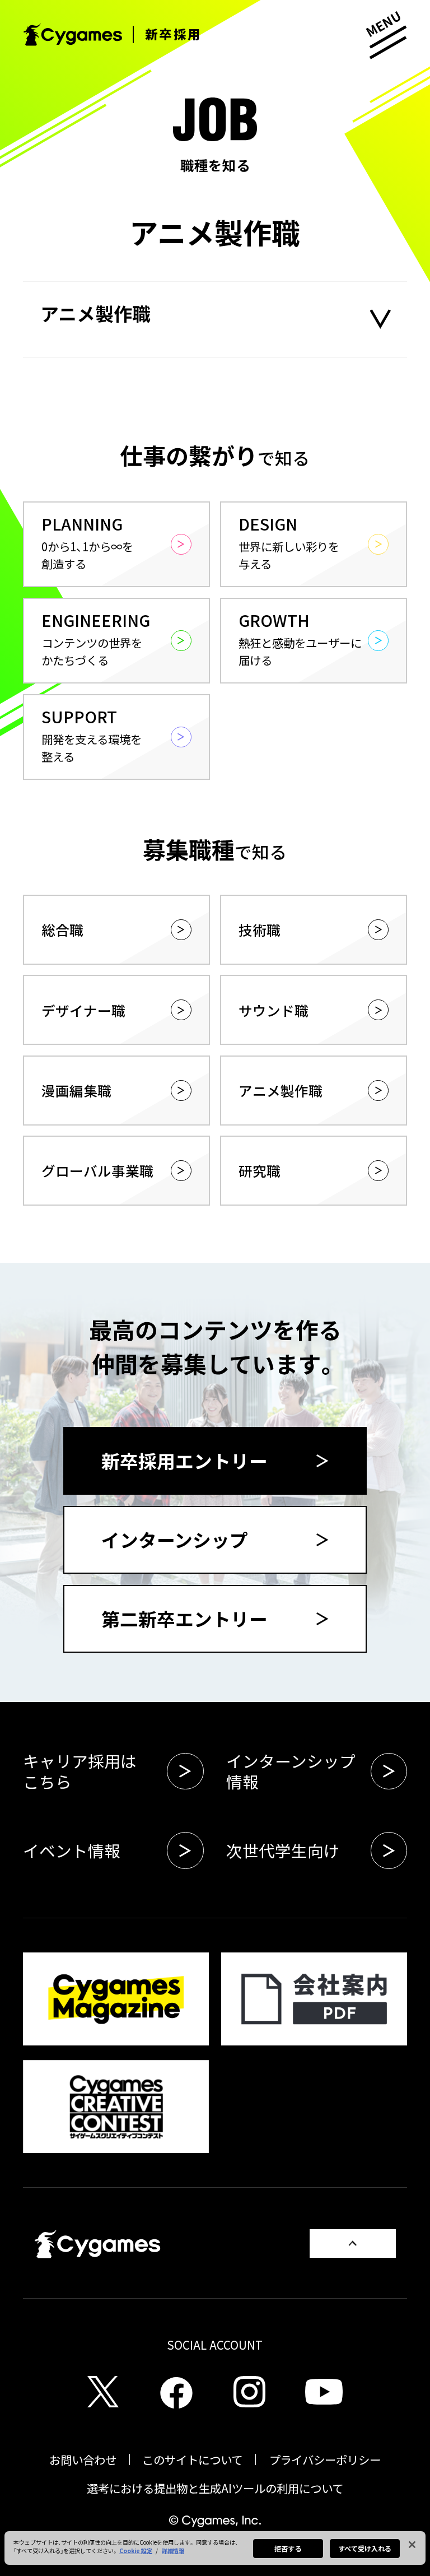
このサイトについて (192, 2459)
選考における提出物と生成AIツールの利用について (215, 2488)
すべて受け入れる (365, 2548)
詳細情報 (173, 2551)
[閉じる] (412, 2545)
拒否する (288, 2548)
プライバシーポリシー (325, 2459)
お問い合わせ (83, 2459)
